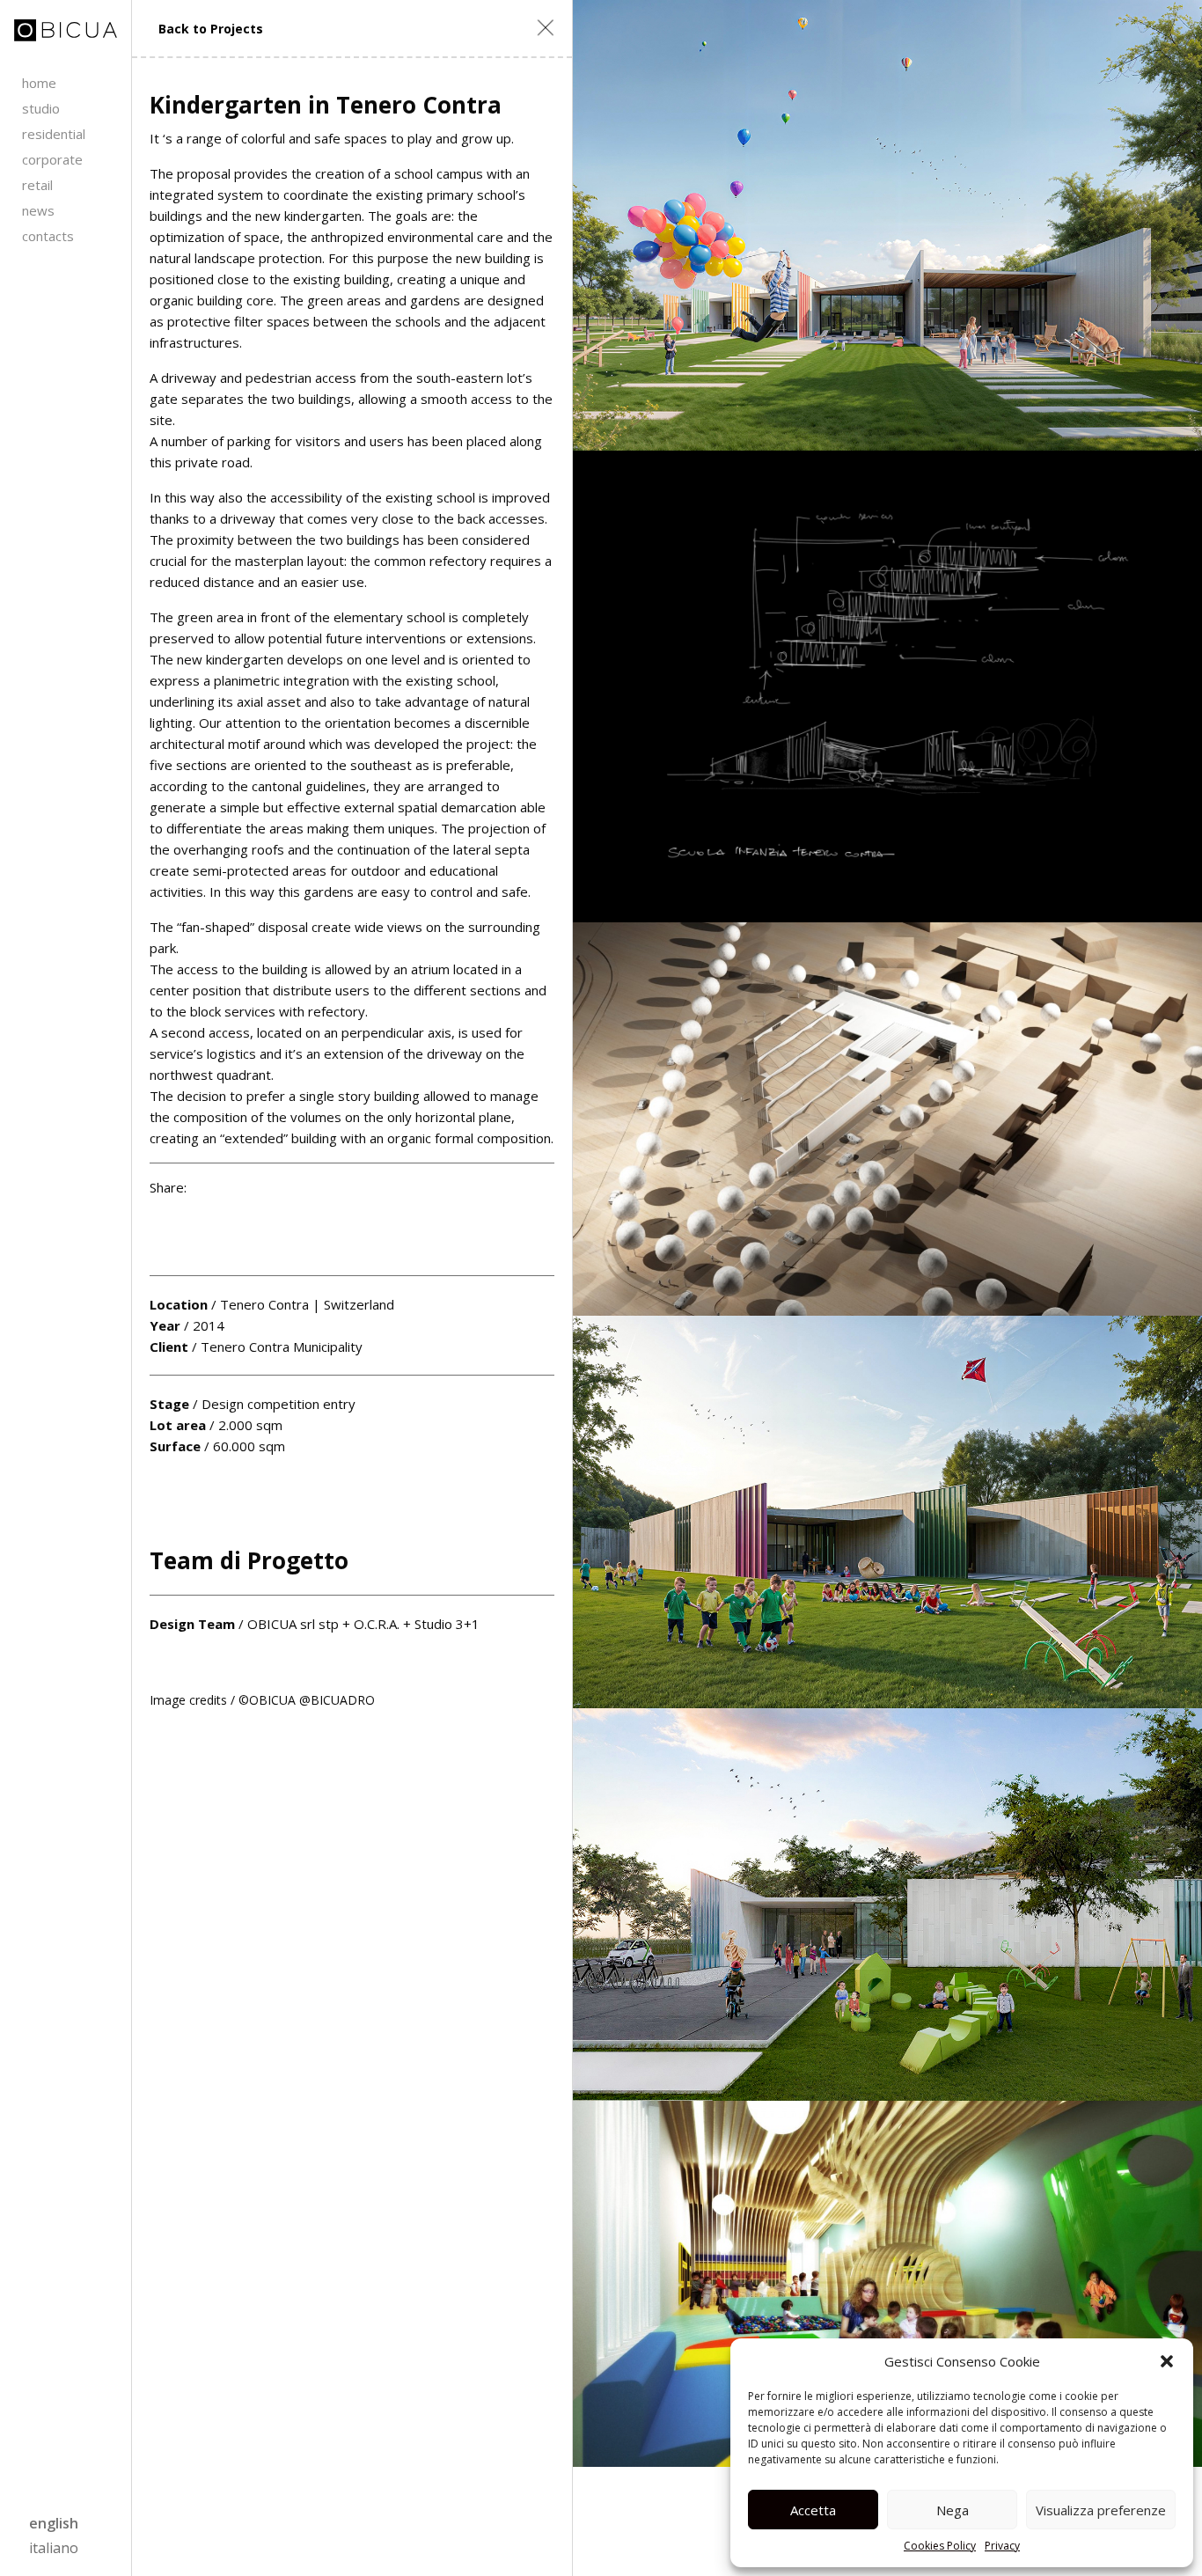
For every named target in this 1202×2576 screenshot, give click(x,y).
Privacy (1002, 2546)
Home (39, 83)
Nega (953, 2510)
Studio (41, 108)
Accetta (813, 2510)
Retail (37, 185)
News (38, 210)
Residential (54, 134)
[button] (1167, 2361)
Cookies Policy (940, 2546)
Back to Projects (211, 29)
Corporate (52, 159)
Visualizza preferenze (1101, 2510)
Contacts (48, 236)
